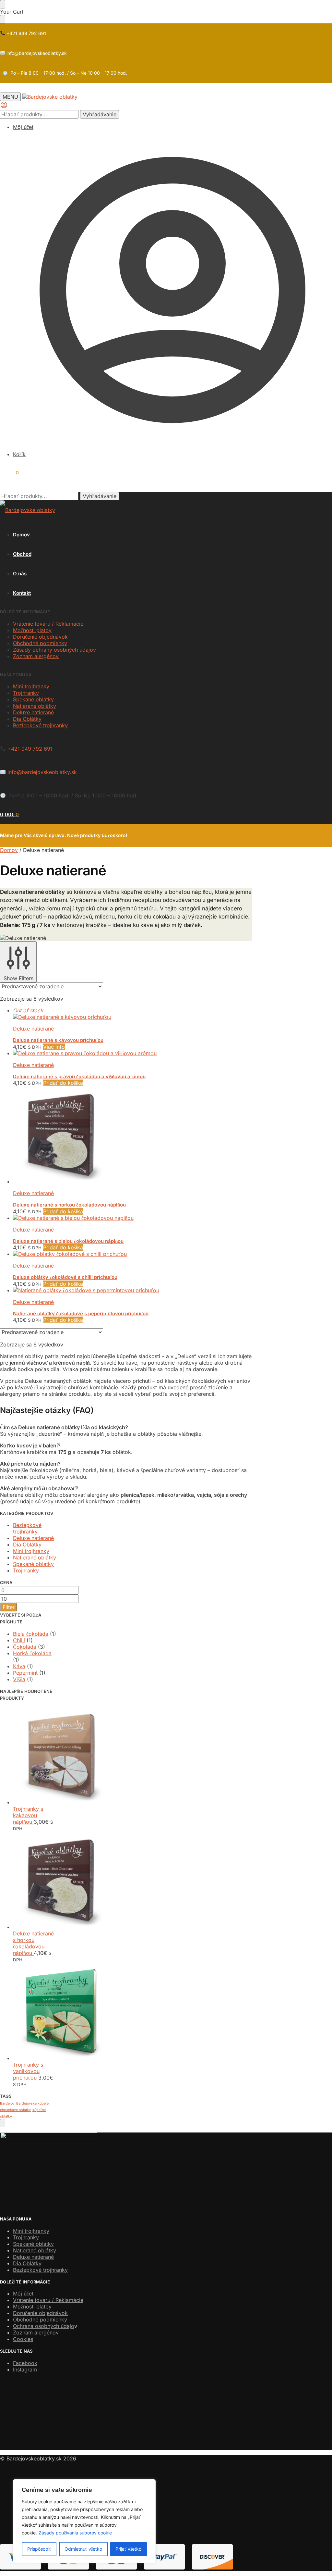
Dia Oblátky (27, 719)
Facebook (25, 2363)
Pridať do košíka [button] (63, 1083)
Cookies (23, 2339)
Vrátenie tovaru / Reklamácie (48, 624)
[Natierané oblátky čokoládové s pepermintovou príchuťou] (133, 1290)
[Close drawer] (3, 19)
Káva (19, 1666)
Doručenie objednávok (40, 637)
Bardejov (7, 2103)
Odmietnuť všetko (83, 2549)
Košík (19, 454)
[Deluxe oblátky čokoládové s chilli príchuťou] (133, 1254)
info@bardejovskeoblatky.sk (36, 53)
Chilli (19, 1640)
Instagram (25, 2370)
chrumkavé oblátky (15, 2110)
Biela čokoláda (31, 1634)
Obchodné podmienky (40, 643)
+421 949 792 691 (26, 33)
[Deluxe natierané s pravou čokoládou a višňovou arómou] (133, 1053)
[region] (84, 2521)
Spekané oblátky (33, 699)
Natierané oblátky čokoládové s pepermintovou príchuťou (81, 1313)
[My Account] (4, 107)
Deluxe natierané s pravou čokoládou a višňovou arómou (79, 1076)
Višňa (19, 1679)
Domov (9, 850)
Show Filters (18, 978)
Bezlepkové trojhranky (40, 725)
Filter (9, 1607)
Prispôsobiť (39, 2549)
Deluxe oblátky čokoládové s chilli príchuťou (65, 1277)
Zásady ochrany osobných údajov (54, 650)
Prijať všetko (128, 2549)
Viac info (54, 1047)
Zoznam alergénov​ (36, 656)
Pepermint (25, 1673)
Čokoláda (25, 1647)
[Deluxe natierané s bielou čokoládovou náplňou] (133, 1218)
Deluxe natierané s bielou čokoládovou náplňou (68, 1241)
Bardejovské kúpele (32, 2103)
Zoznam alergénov (36, 2332)
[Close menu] (3, 4)
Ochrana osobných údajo (44, 2326)
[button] (9, 473)
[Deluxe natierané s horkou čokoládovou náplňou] (133, 1135)
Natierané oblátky (35, 706)
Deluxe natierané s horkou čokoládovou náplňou (69, 1205)
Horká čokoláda (32, 1653)
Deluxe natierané (33, 712)
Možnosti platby (32, 630)
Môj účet (23, 127)
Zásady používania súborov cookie (75, 2533)
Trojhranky (26, 693)
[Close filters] (3, 2123)
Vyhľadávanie (100, 114)
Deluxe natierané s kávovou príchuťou (58, 1040)
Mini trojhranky (31, 686)
